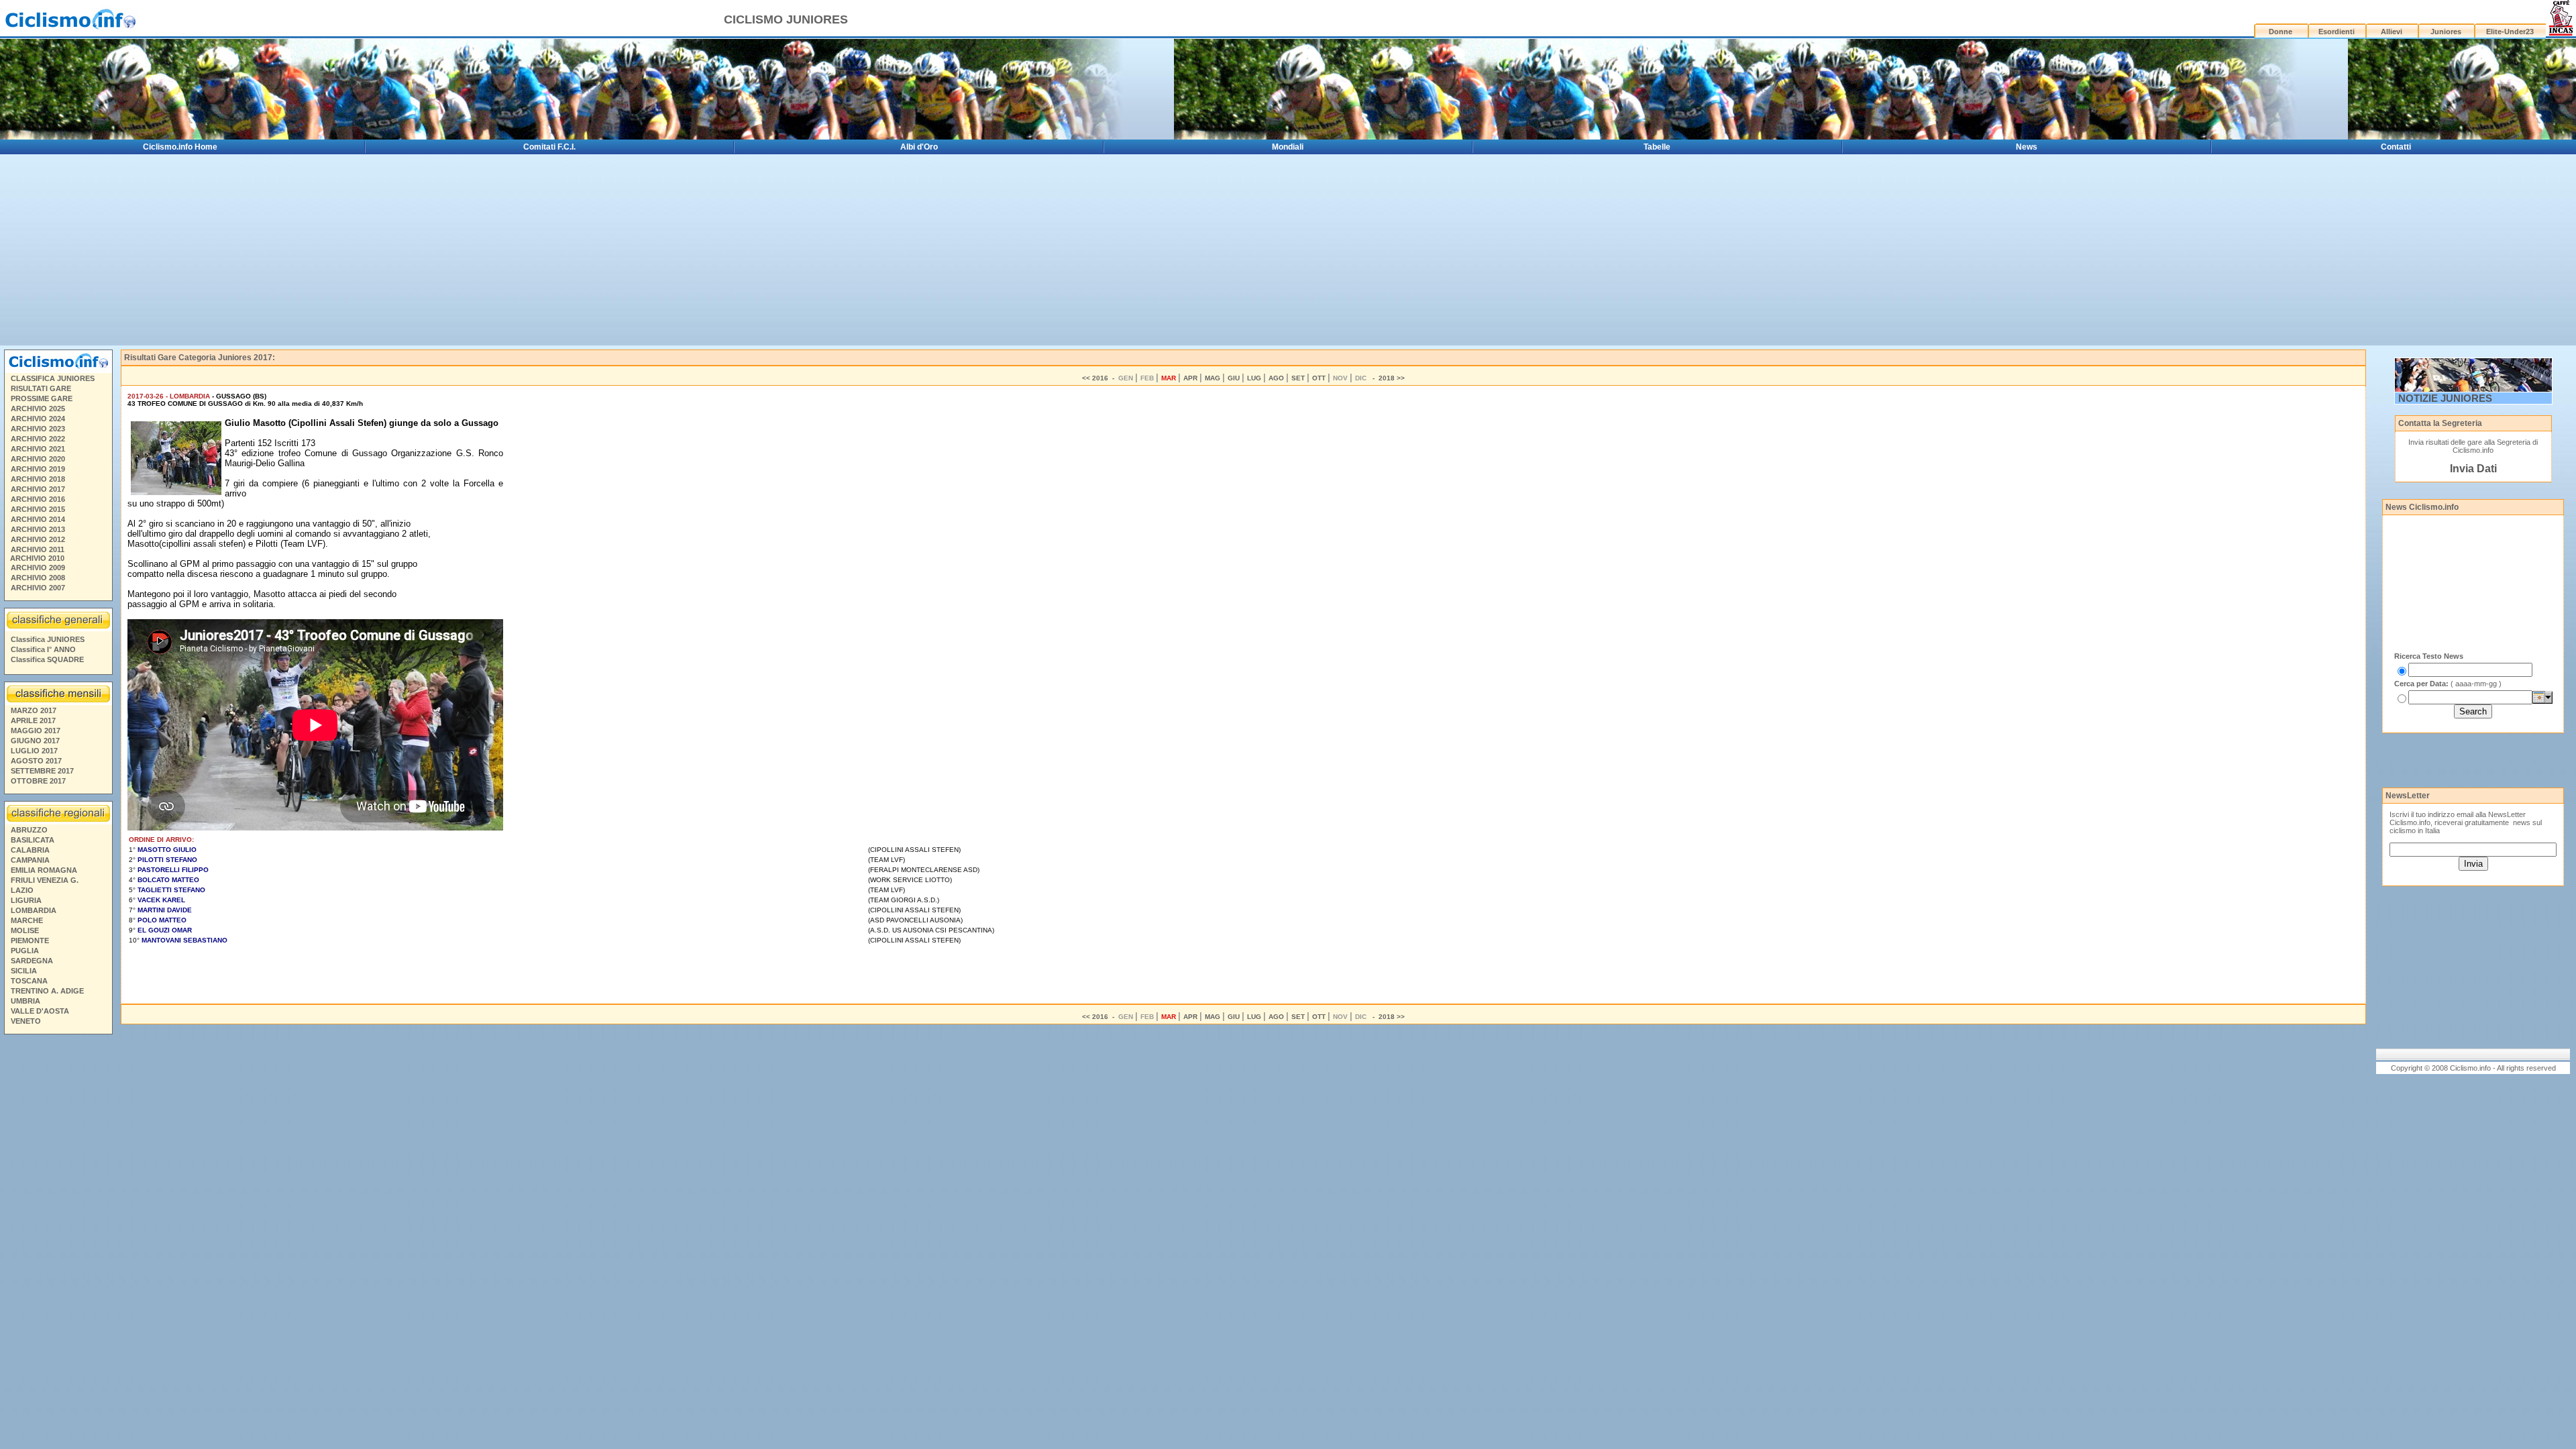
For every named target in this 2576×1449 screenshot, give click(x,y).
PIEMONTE (30, 941)
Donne (2280, 32)
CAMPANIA (30, 860)
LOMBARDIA (34, 910)
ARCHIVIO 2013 (38, 529)
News (2027, 147)
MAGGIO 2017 (36, 731)
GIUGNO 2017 (35, 741)
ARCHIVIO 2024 (38, 419)
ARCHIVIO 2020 (38, 459)
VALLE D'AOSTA (40, 1011)
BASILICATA (33, 840)
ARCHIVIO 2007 (38, 588)
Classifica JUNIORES (48, 639)
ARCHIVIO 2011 (38, 549)
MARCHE (27, 920)
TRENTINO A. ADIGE (47, 991)
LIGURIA (26, 900)
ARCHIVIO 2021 (38, 449)
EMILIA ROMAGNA (44, 870)
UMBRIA (25, 1001)
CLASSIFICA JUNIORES (53, 378)
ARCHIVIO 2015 (38, 509)
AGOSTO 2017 (36, 761)
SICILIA (24, 971)
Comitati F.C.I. (549, 147)
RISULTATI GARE (41, 388)
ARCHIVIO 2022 (38, 439)
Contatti (2396, 147)
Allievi (2392, 32)
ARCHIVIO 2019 (38, 469)
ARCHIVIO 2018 (38, 479)
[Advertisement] (58, 1244)
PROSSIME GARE (42, 398)
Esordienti (2337, 32)
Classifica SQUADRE (47, 659)
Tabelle (1657, 147)
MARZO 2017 (34, 710)
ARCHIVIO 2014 (38, 519)
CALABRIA (30, 850)
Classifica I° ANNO (43, 649)
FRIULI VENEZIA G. (45, 880)
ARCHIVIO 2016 (38, 499)
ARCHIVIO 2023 (38, 429)
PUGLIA (25, 951)
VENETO (26, 1021)
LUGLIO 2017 (34, 751)
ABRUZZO (29, 830)
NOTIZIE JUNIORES (2445, 398)
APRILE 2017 (33, 720)
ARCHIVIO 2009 (38, 568)
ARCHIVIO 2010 (37, 558)
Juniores (2446, 32)
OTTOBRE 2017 (38, 781)
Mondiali (1288, 147)
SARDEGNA (32, 961)
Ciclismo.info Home (180, 147)
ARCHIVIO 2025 (38, 409)
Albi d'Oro (919, 147)
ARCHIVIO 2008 (38, 578)
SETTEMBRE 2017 (42, 771)
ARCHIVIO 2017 (38, 489)
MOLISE (25, 930)
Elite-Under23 (2510, 32)
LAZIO (22, 890)
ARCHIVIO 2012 (38, 539)
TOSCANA (29, 981)
